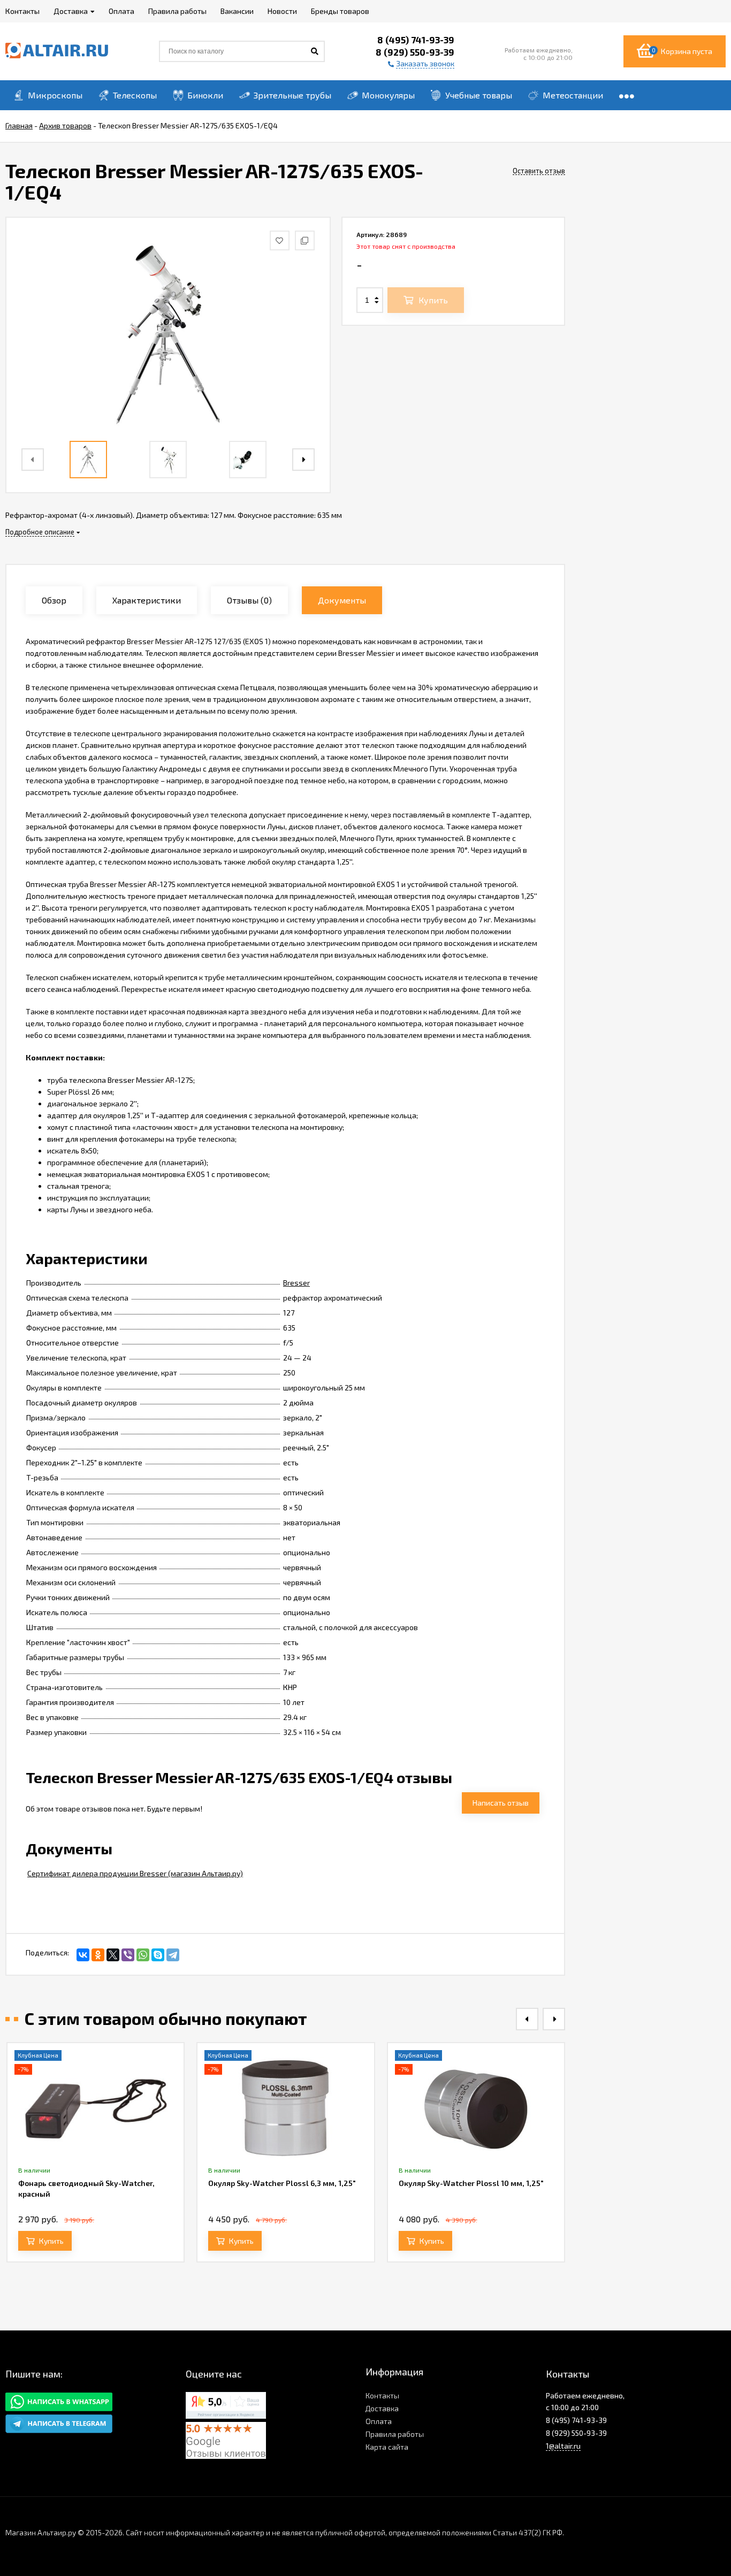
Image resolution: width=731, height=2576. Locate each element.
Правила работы (395, 2434)
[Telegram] (173, 1955)
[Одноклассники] (98, 1955)
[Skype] (158, 1955)
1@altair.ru (563, 2446)
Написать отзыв (501, 1803)
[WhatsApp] (143, 1955)
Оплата (379, 2421)
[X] (113, 1955)
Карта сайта (387, 2447)
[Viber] (128, 1955)
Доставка (382, 2408)
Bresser (296, 1283)
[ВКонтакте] (83, 1955)
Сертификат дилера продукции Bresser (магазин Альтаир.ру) (135, 1873)
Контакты (382, 2395)
